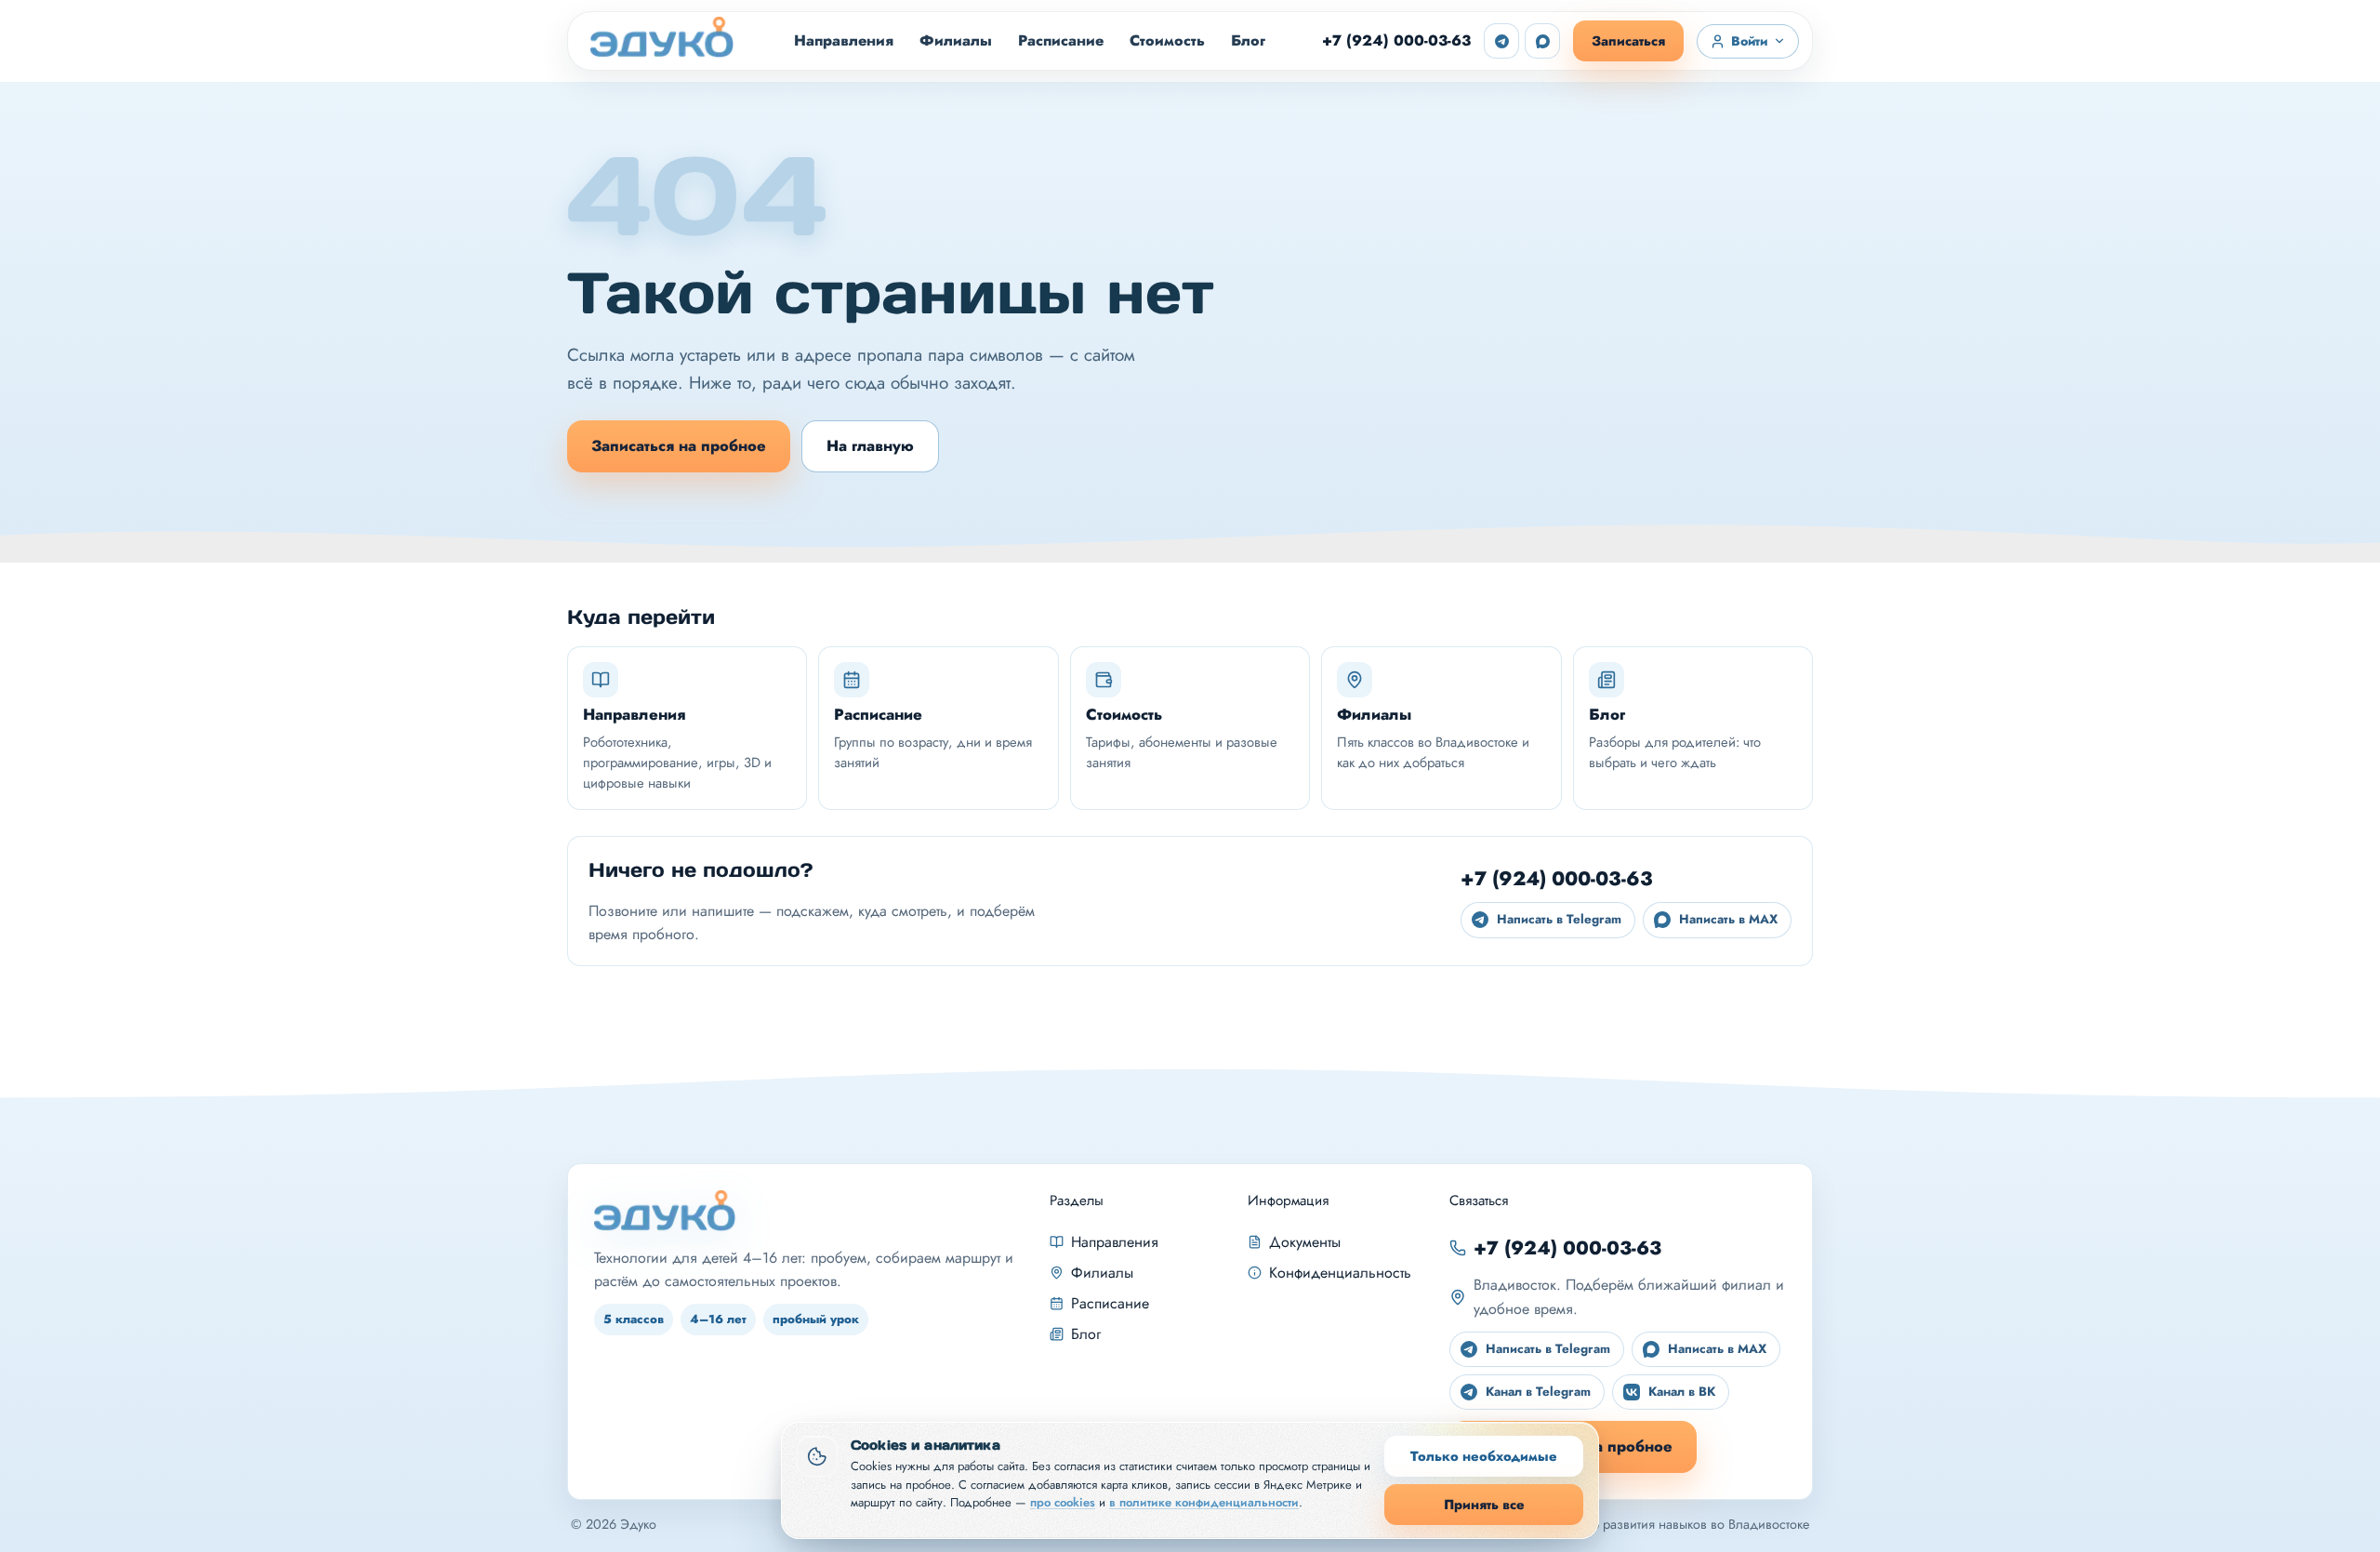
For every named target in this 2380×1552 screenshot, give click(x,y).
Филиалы (956, 40)
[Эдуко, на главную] (664, 41)
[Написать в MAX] (1542, 41)
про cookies (1063, 1502)
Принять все (1484, 1504)
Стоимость (1167, 40)
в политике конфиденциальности (1204, 1502)
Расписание (1061, 40)
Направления (844, 40)
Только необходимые (1484, 1456)
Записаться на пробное (679, 445)
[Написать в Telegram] (1501, 41)
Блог (1248, 40)
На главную (870, 445)
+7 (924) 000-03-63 (1396, 40)
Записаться (1628, 40)
